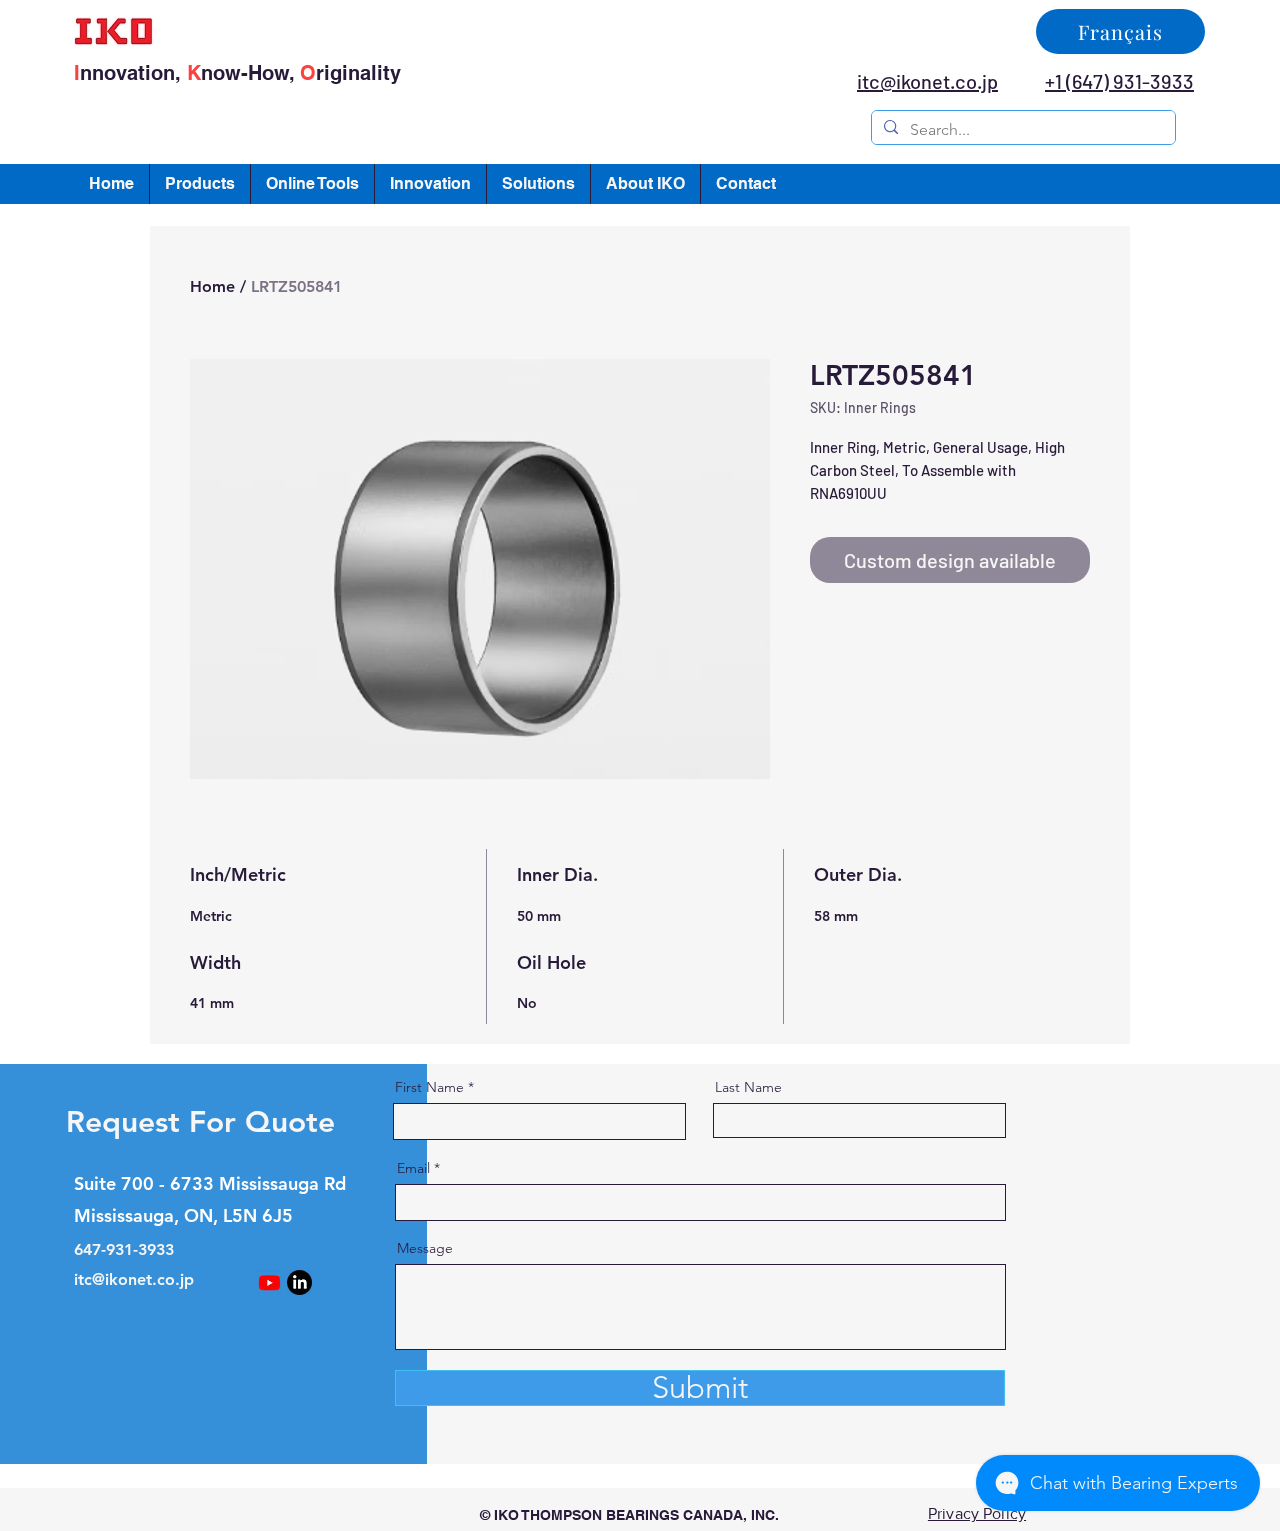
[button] (200, 184)
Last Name (748, 1087)
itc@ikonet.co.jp (134, 1279)
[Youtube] (269, 1282)
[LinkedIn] (299, 1282)
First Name (429, 1087)
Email (413, 1168)
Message (425, 1248)
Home (212, 286)
